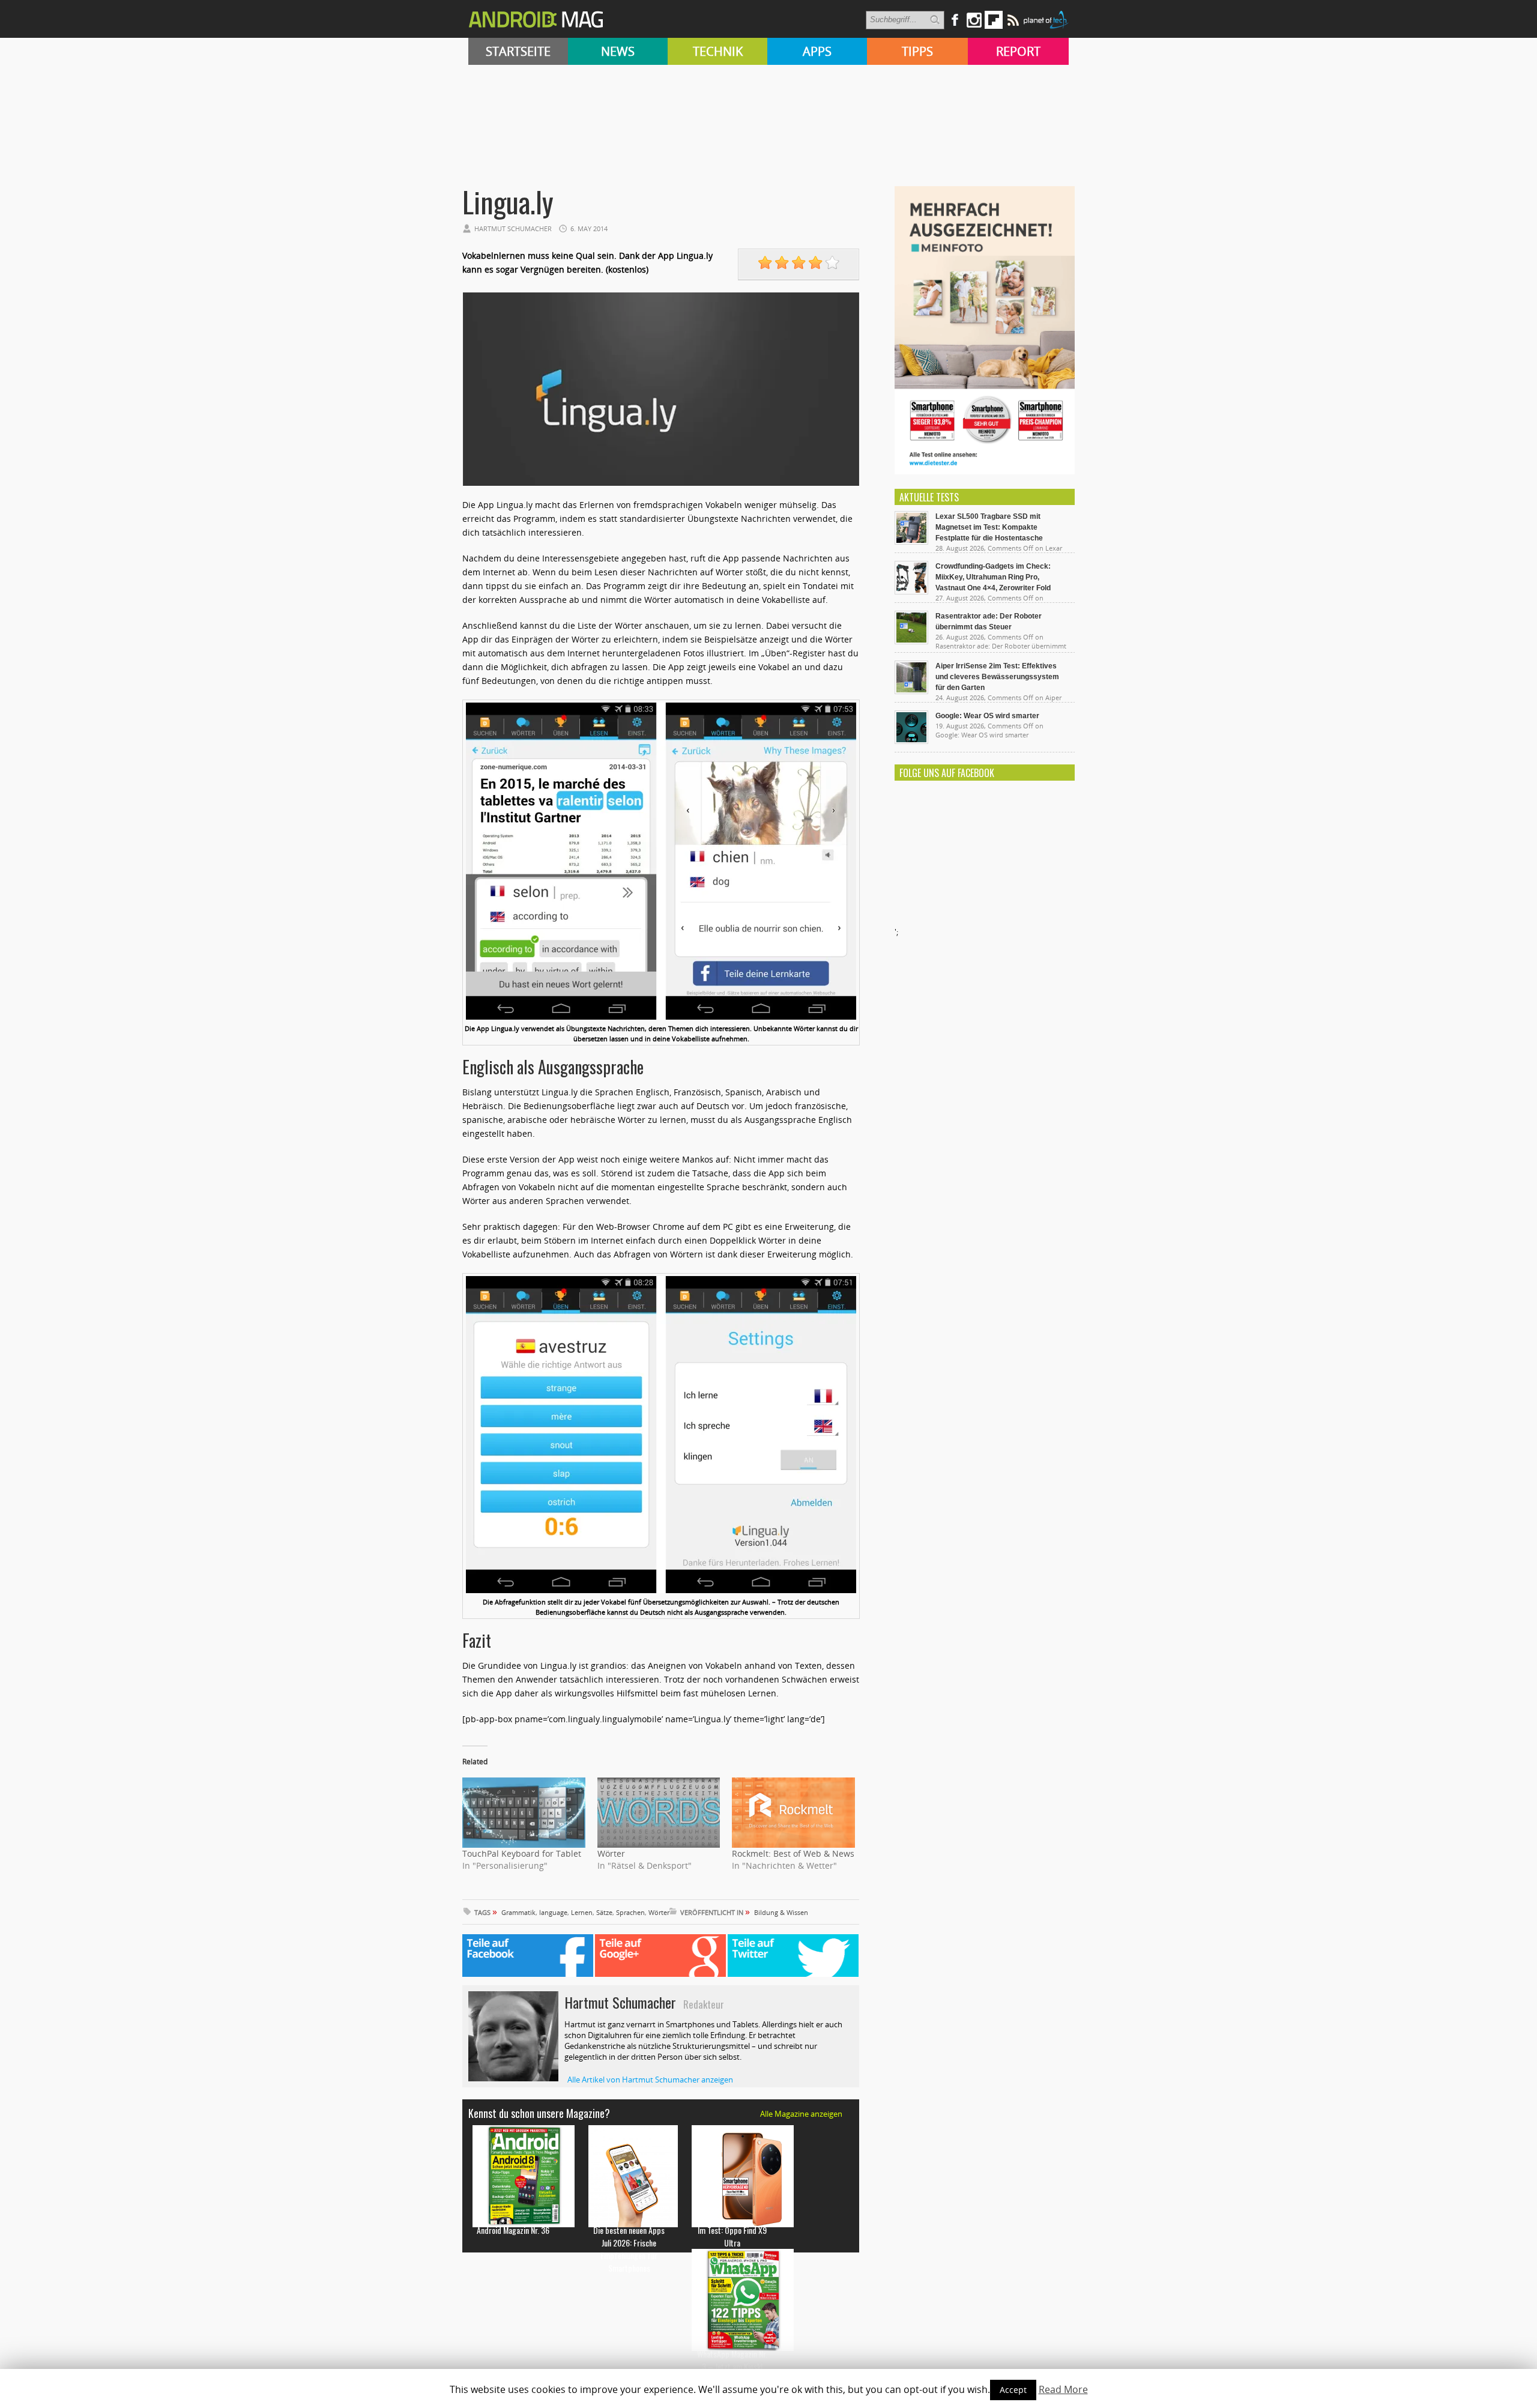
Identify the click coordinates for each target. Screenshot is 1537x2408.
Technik (718, 51)
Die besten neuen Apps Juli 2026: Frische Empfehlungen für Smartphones (629, 2249)
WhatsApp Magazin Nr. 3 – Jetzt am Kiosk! (732, 2360)
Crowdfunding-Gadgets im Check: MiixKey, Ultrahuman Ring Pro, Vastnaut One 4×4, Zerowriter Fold (993, 577)
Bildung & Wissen (781, 1912)
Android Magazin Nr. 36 (513, 2230)
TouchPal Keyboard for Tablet (522, 1853)
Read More (1063, 2389)
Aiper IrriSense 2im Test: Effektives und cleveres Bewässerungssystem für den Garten (997, 677)
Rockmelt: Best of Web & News (793, 1853)
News (618, 51)
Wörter (611, 1853)
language (553, 1912)
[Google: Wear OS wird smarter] (911, 741)
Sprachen (630, 1912)
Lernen (582, 1912)
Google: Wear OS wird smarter (987, 716)
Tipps (917, 51)
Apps (817, 51)
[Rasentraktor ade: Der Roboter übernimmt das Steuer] (911, 641)
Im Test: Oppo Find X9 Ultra (732, 2236)
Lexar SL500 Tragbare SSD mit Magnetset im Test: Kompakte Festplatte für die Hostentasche (989, 527)
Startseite (518, 51)
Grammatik (518, 1912)
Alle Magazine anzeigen (801, 2114)
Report (1018, 51)
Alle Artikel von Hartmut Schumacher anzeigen (650, 2080)
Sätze (604, 1912)
